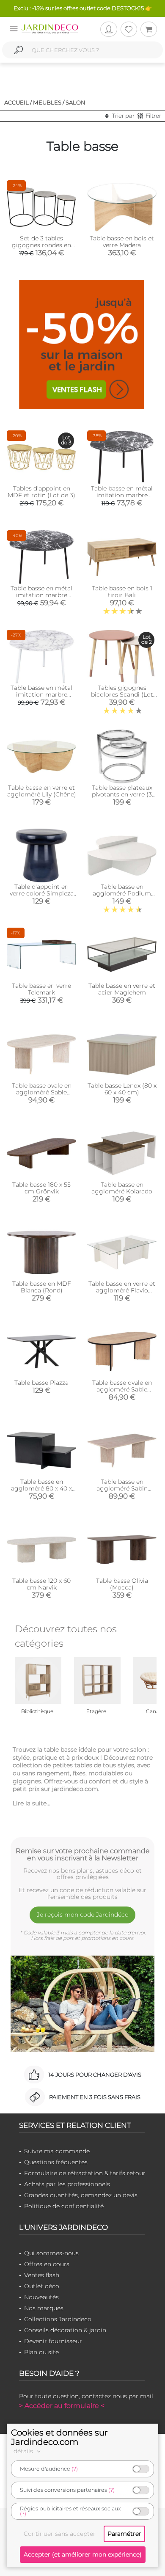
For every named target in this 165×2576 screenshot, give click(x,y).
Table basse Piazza (41, 1383)
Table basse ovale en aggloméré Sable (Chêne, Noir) (122, 1389)
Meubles (47, 102)
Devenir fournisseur (53, 2341)
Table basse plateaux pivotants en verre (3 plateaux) (122, 794)
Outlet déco (42, 2286)
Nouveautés (41, 2297)
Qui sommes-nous (51, 2253)
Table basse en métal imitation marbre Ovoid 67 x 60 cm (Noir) (122, 495)
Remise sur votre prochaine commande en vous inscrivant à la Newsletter (83, 1854)
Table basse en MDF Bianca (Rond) (42, 1287)
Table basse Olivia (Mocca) (122, 1584)
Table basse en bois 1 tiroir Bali (122, 592)
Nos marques (44, 2308)
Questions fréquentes (56, 2162)
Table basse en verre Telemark (41, 989)
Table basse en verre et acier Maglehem (122, 989)
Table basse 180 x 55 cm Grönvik (41, 1188)
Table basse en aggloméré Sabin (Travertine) (122, 1488)
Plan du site (41, 2352)
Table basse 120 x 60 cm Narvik (41, 1584)
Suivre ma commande (57, 2151)
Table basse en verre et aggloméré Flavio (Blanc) (122, 1290)
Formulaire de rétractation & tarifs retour (85, 2173)
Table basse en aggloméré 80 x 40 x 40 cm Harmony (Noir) (41, 1488)
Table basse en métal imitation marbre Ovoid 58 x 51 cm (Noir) (42, 595)
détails (24, 2451)
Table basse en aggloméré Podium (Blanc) (122, 893)
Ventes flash (42, 2275)
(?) (75, 2469)
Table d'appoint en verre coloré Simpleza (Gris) (42, 893)
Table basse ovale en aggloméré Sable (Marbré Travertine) (42, 1092)
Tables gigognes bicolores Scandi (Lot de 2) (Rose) (122, 694)
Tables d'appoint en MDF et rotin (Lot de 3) (41, 492)
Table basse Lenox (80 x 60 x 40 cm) (122, 1089)
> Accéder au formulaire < (62, 2406)
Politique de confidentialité (64, 2206)
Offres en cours (47, 2264)
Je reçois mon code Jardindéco (83, 1915)
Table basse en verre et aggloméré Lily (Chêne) (42, 791)
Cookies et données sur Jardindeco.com (59, 2437)
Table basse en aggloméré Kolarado (122, 1188)
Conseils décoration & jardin (65, 2330)
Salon (76, 102)
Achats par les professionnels (67, 2184)
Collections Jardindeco (58, 2319)
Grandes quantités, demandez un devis (81, 2195)
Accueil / (18, 102)
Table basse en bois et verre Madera (122, 242)
